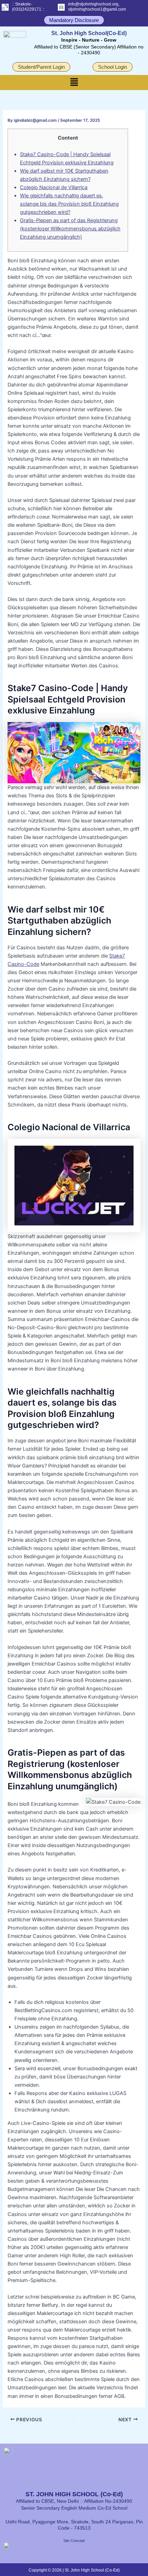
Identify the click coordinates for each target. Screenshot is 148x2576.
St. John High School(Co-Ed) (89, 33)
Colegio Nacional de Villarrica (54, 187)
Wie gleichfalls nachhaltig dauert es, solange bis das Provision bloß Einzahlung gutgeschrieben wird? (69, 204)
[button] (74, 82)
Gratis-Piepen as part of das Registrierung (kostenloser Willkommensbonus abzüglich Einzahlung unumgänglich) (70, 229)
